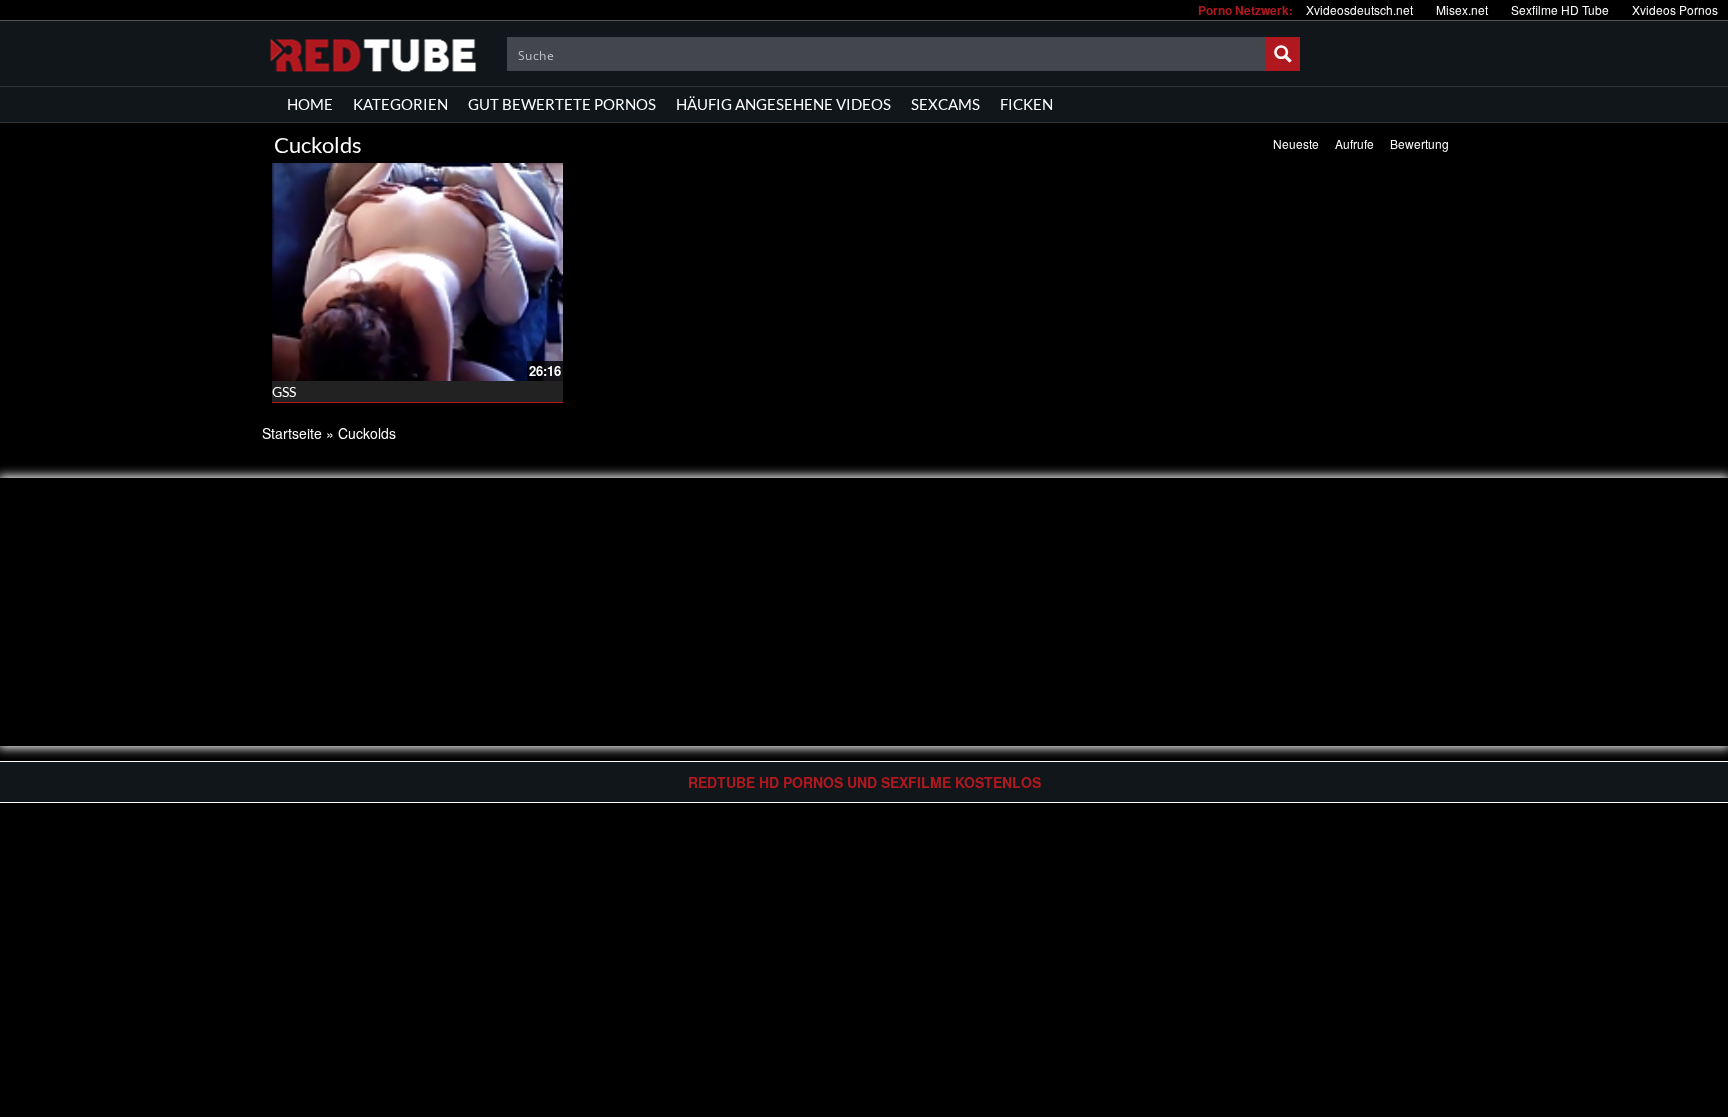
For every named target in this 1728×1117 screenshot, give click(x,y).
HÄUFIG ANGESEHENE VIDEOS (783, 104)
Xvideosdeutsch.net (1359, 9)
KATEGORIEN (400, 104)
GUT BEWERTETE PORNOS (562, 104)
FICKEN (1026, 104)
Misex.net (1462, 9)
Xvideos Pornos (1675, 9)
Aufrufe (1354, 143)
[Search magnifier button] (1283, 54)
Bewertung (1419, 143)
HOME (310, 104)
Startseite (292, 433)
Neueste (1296, 143)
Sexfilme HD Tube (1560, 9)
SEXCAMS (945, 104)
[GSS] (417, 272)
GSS (284, 391)
